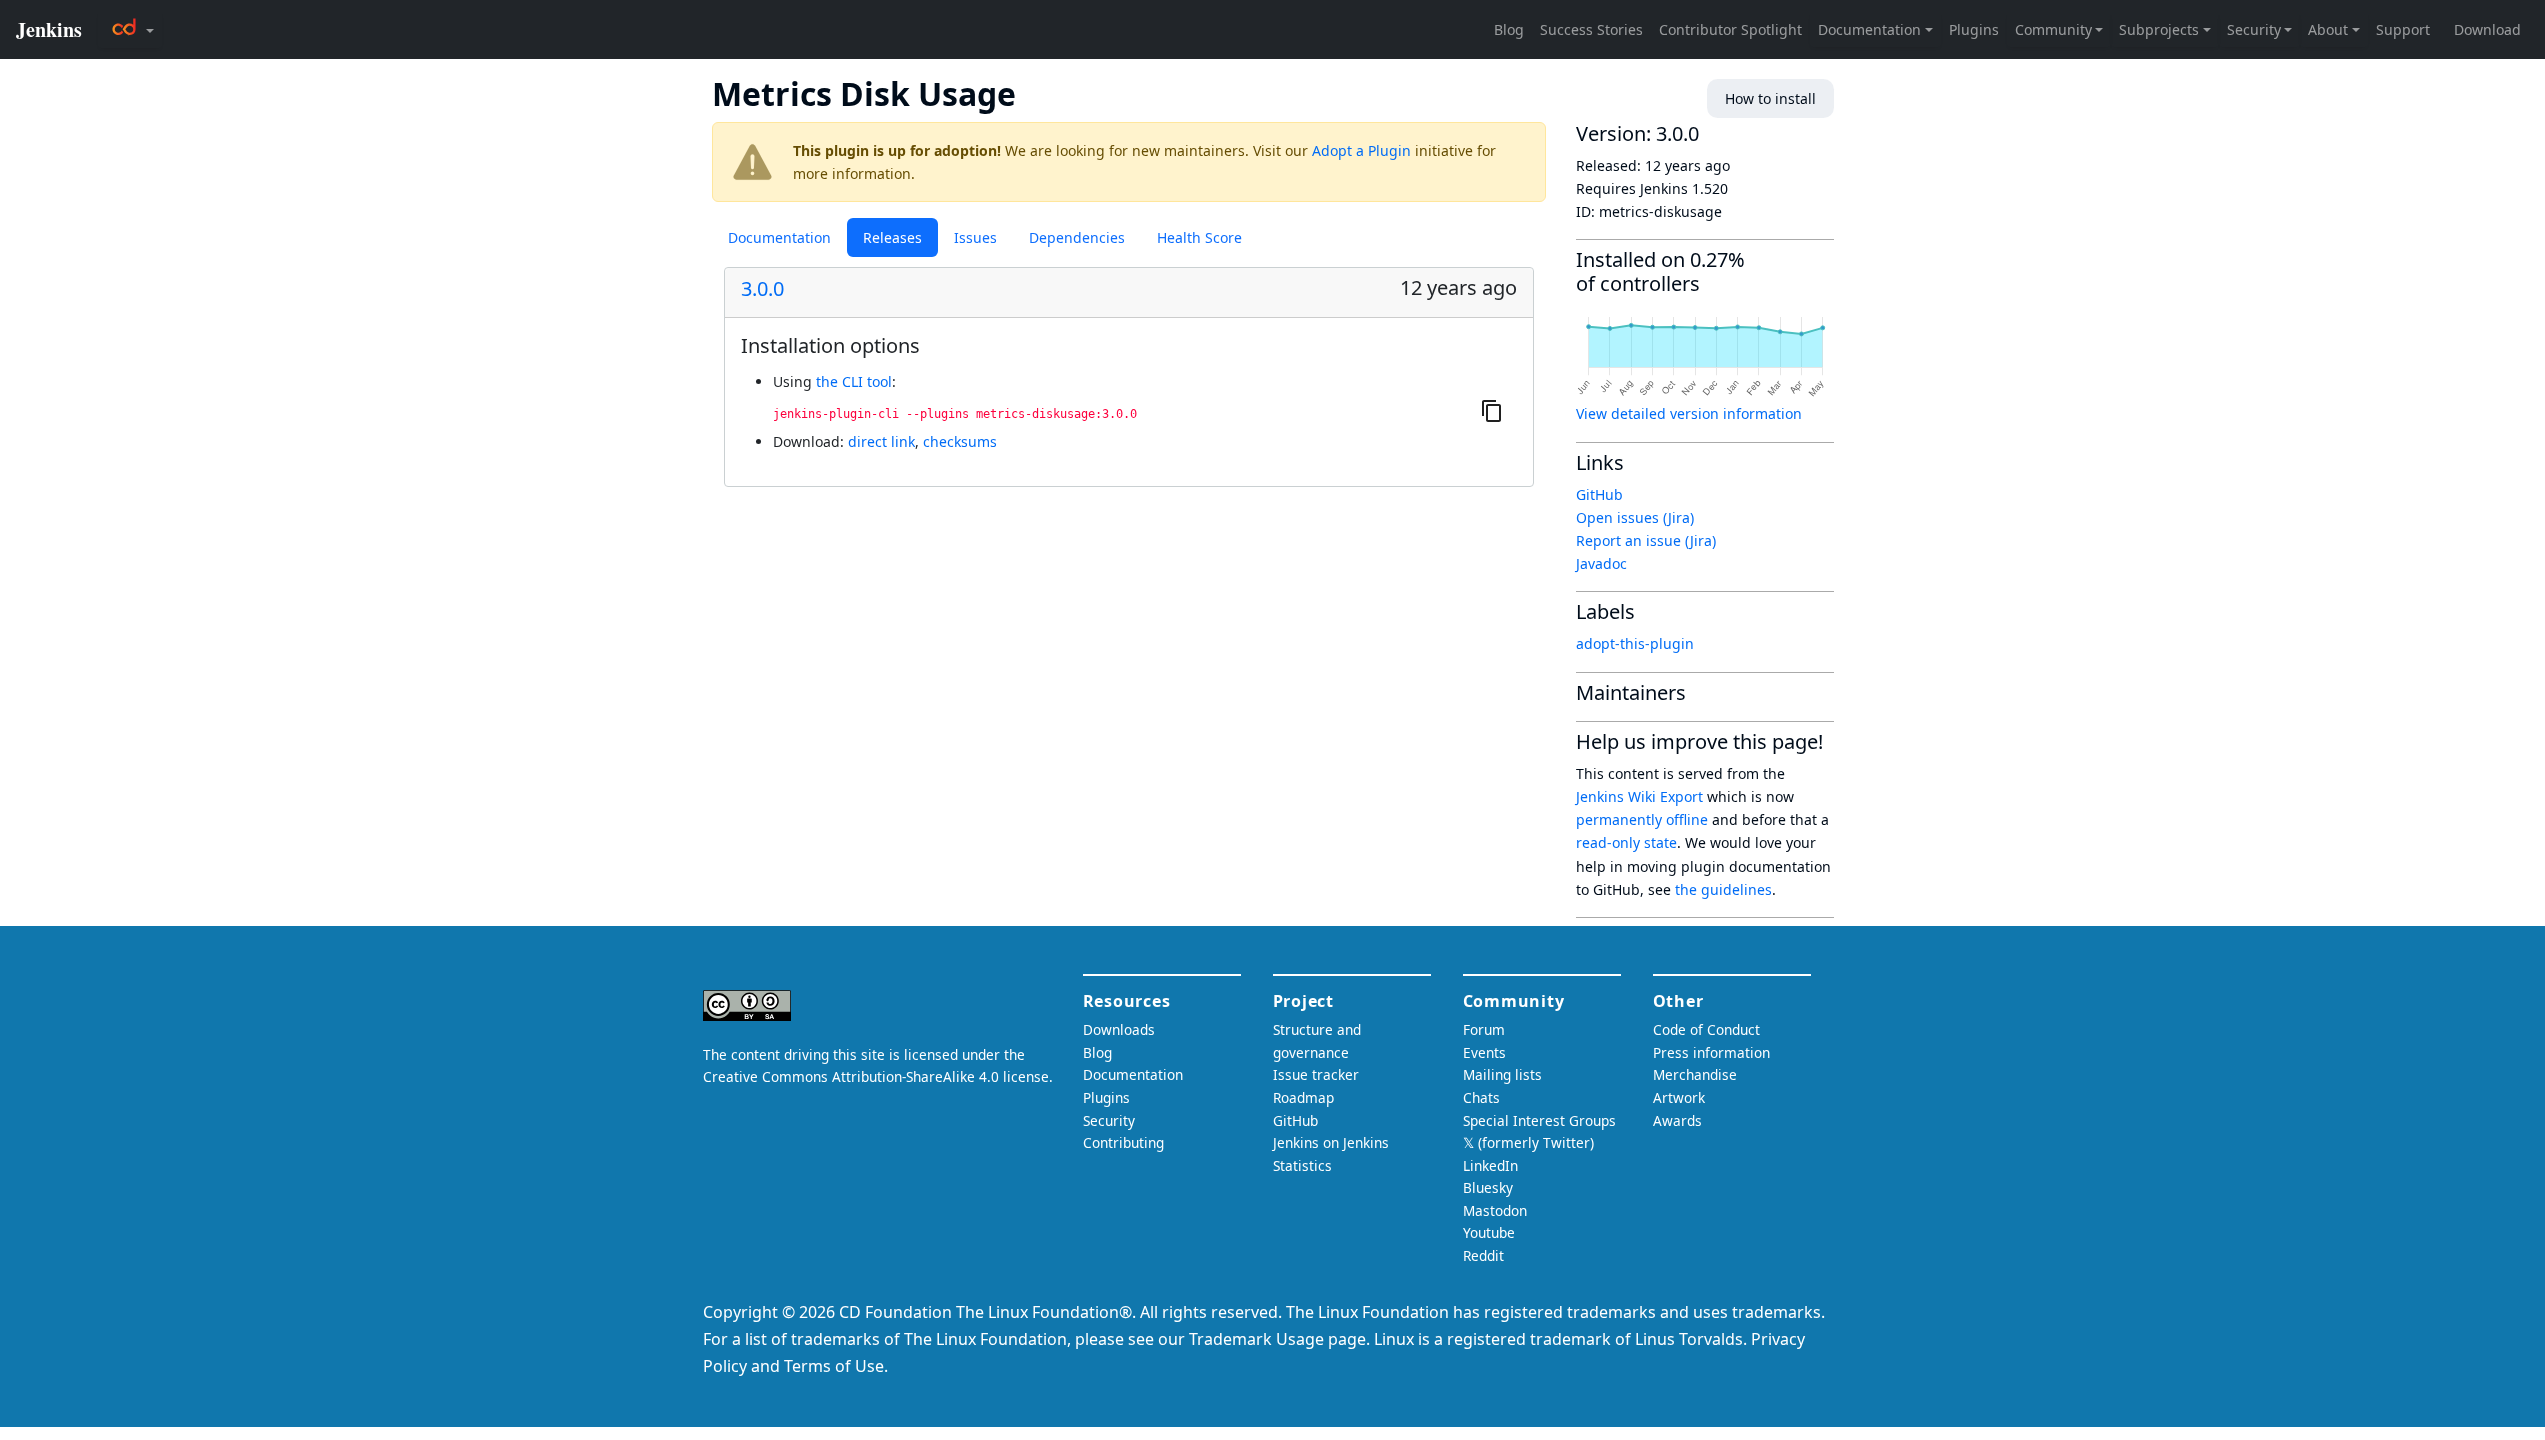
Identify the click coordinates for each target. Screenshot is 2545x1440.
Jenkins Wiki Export (1639, 796)
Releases (892, 237)
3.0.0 (762, 289)
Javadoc (1601, 563)
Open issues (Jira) (1635, 517)
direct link (881, 441)
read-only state (1626, 842)
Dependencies (1077, 237)
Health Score (1199, 237)
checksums (960, 441)
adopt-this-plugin (1635, 643)
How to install (1770, 98)
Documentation (779, 237)
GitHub (1599, 494)
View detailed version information (1689, 413)
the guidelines (1723, 889)
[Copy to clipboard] (1492, 411)
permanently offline (1642, 819)
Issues (975, 237)
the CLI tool (854, 381)
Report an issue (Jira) (1646, 540)
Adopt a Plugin (1361, 150)
